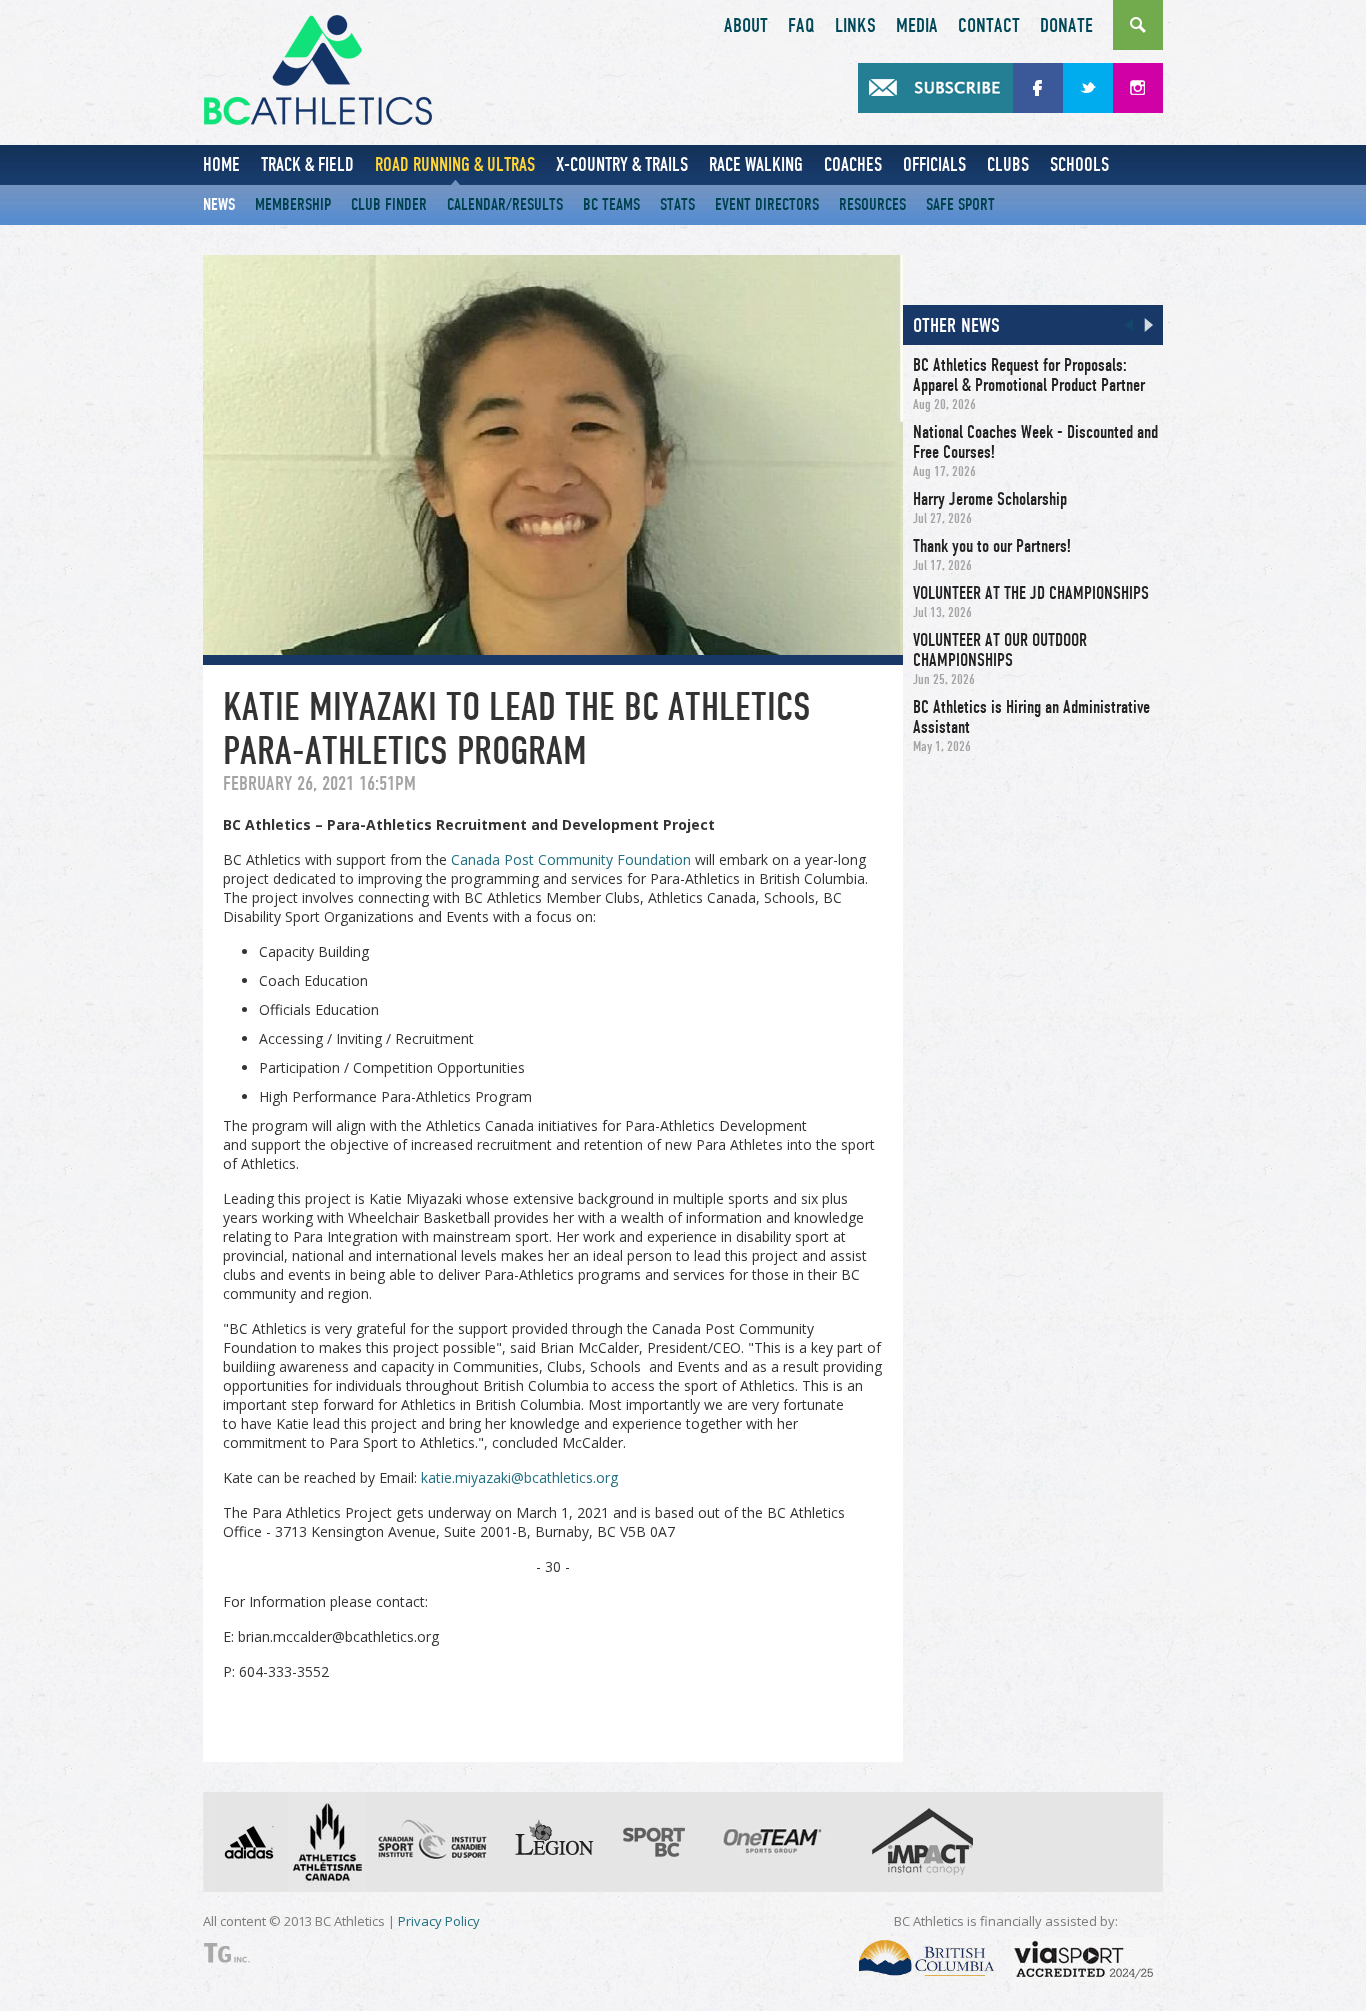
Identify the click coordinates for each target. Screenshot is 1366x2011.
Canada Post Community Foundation (571, 859)
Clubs (1008, 164)
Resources (872, 204)
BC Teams (611, 204)
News (219, 204)
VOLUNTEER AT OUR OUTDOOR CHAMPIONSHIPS (1000, 650)
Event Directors (767, 204)
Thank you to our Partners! (992, 546)
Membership (293, 204)
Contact (989, 26)
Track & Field (307, 164)
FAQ (801, 26)
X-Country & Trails (622, 164)
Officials (934, 164)
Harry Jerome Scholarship (990, 499)
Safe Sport (960, 204)
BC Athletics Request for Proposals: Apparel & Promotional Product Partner (1029, 375)
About (746, 26)
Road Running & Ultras (455, 164)
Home (221, 164)
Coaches (853, 164)
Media (917, 26)
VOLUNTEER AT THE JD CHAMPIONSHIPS (1031, 593)
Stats (677, 204)
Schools (1079, 164)
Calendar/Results (505, 204)
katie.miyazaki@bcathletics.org (519, 1477)
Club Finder (389, 204)
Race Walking (756, 164)
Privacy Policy (439, 1921)
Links (855, 26)
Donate (1066, 26)
